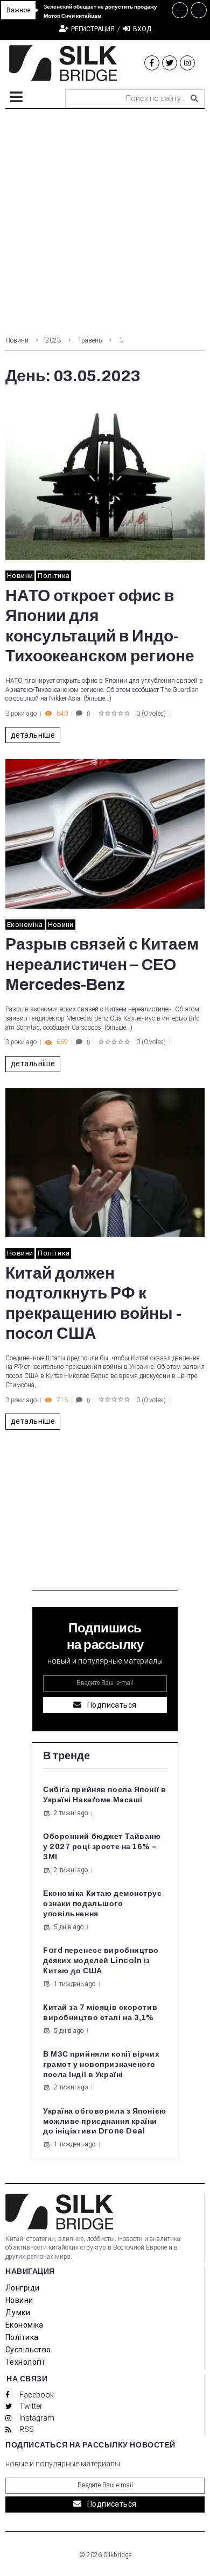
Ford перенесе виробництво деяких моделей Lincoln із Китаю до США (101, 1961)
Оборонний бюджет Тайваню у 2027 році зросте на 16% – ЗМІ (102, 1847)
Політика (54, 576)
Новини (17, 340)
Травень (90, 340)
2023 (53, 340)
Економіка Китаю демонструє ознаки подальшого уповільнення (103, 1904)
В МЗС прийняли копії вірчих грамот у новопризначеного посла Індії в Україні (101, 2064)
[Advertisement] (105, 219)
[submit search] (194, 98)
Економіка (25, 925)
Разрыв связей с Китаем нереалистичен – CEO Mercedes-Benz (102, 964)
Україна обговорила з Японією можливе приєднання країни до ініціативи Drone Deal (105, 2121)
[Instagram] (187, 63)
